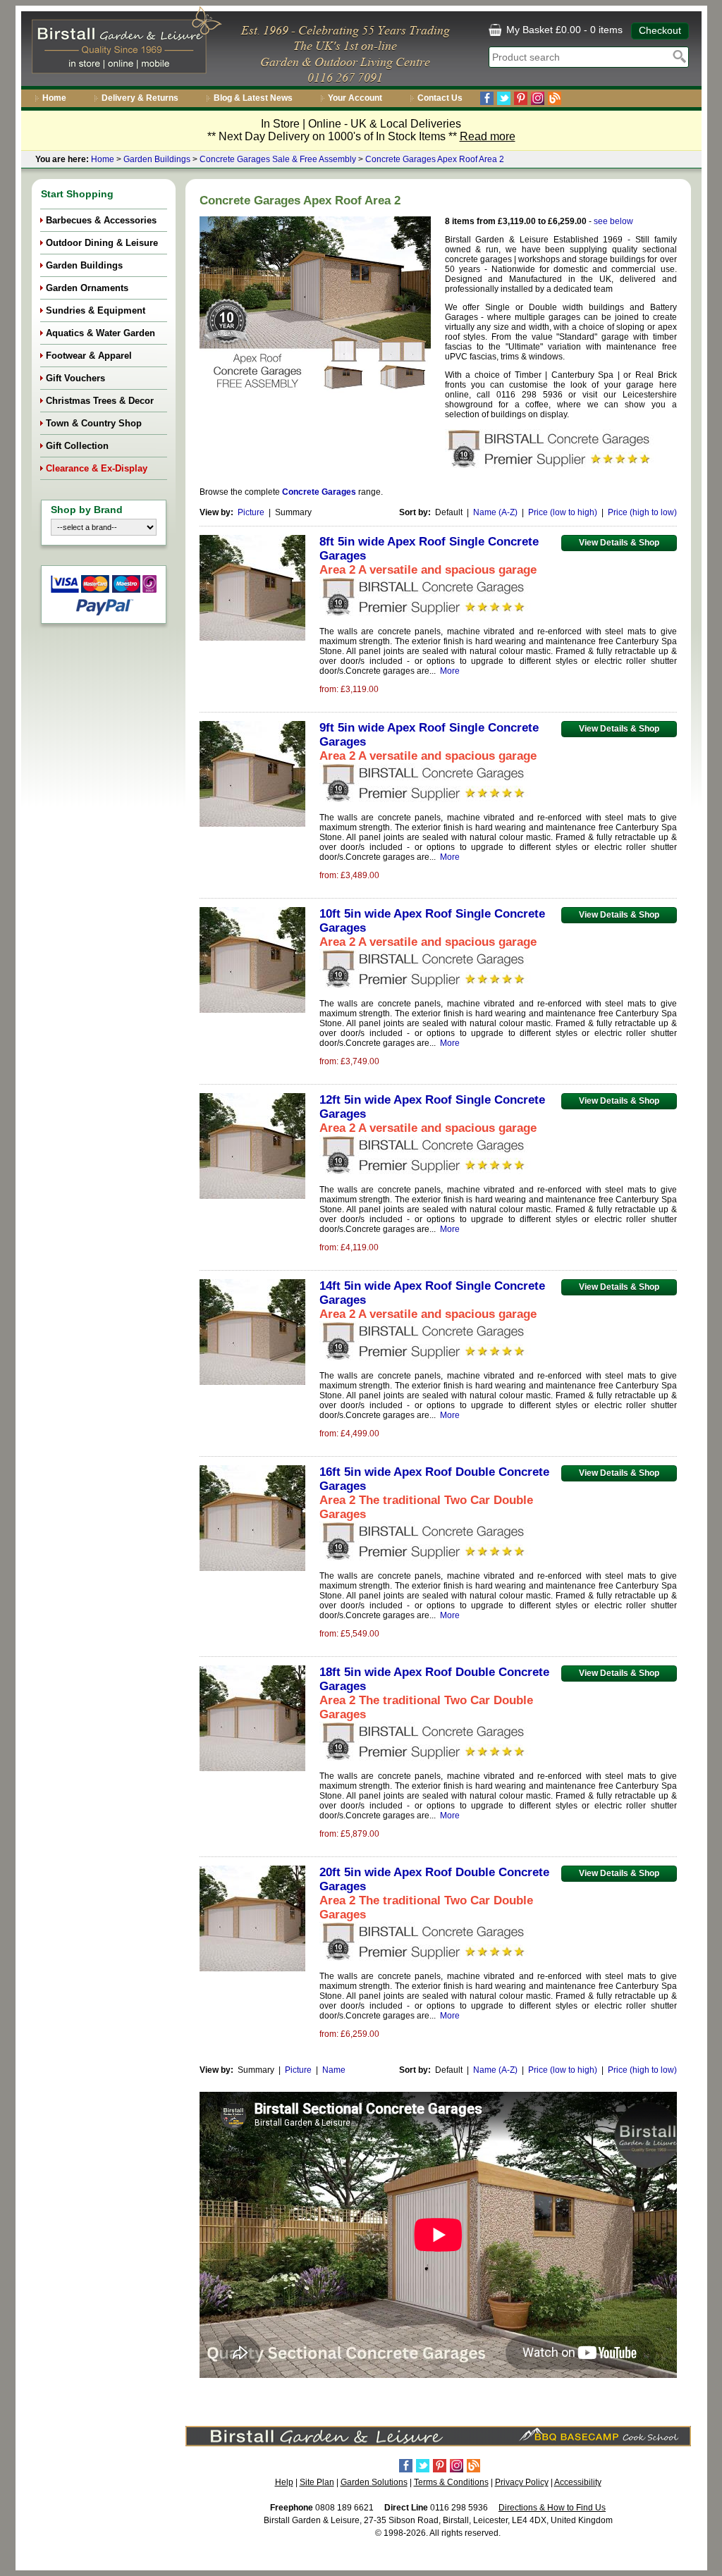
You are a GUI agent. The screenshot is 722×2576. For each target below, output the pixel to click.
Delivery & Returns (140, 98)
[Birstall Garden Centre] (124, 43)
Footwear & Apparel (89, 356)
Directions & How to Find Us (552, 2508)
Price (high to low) (642, 512)
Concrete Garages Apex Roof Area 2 (435, 159)
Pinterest (521, 98)
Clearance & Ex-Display (97, 468)
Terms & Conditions (451, 2482)
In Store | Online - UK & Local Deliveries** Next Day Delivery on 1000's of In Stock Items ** (361, 130)
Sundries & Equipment (96, 310)
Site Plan (317, 2482)
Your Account (355, 98)
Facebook (487, 98)
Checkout (660, 30)
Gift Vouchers (75, 378)
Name (334, 2070)
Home (54, 98)
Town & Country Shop (94, 423)
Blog (555, 98)
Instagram (538, 98)
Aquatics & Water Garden (100, 333)
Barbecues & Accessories (101, 220)
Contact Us (440, 98)
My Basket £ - (563, 30)
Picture (251, 512)
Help (284, 2482)
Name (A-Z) (495, 512)
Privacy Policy (522, 2482)
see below (613, 221)
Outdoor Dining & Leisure (102, 243)
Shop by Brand (87, 510)
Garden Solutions (374, 2482)
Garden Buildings (157, 159)
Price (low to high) (563, 512)
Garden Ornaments (87, 288)
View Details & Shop (619, 543)
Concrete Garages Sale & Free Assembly (278, 159)
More (450, 671)
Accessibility (578, 2482)
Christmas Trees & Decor (100, 401)
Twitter (504, 98)
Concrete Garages (319, 492)
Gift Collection (77, 446)
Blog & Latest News (253, 98)
